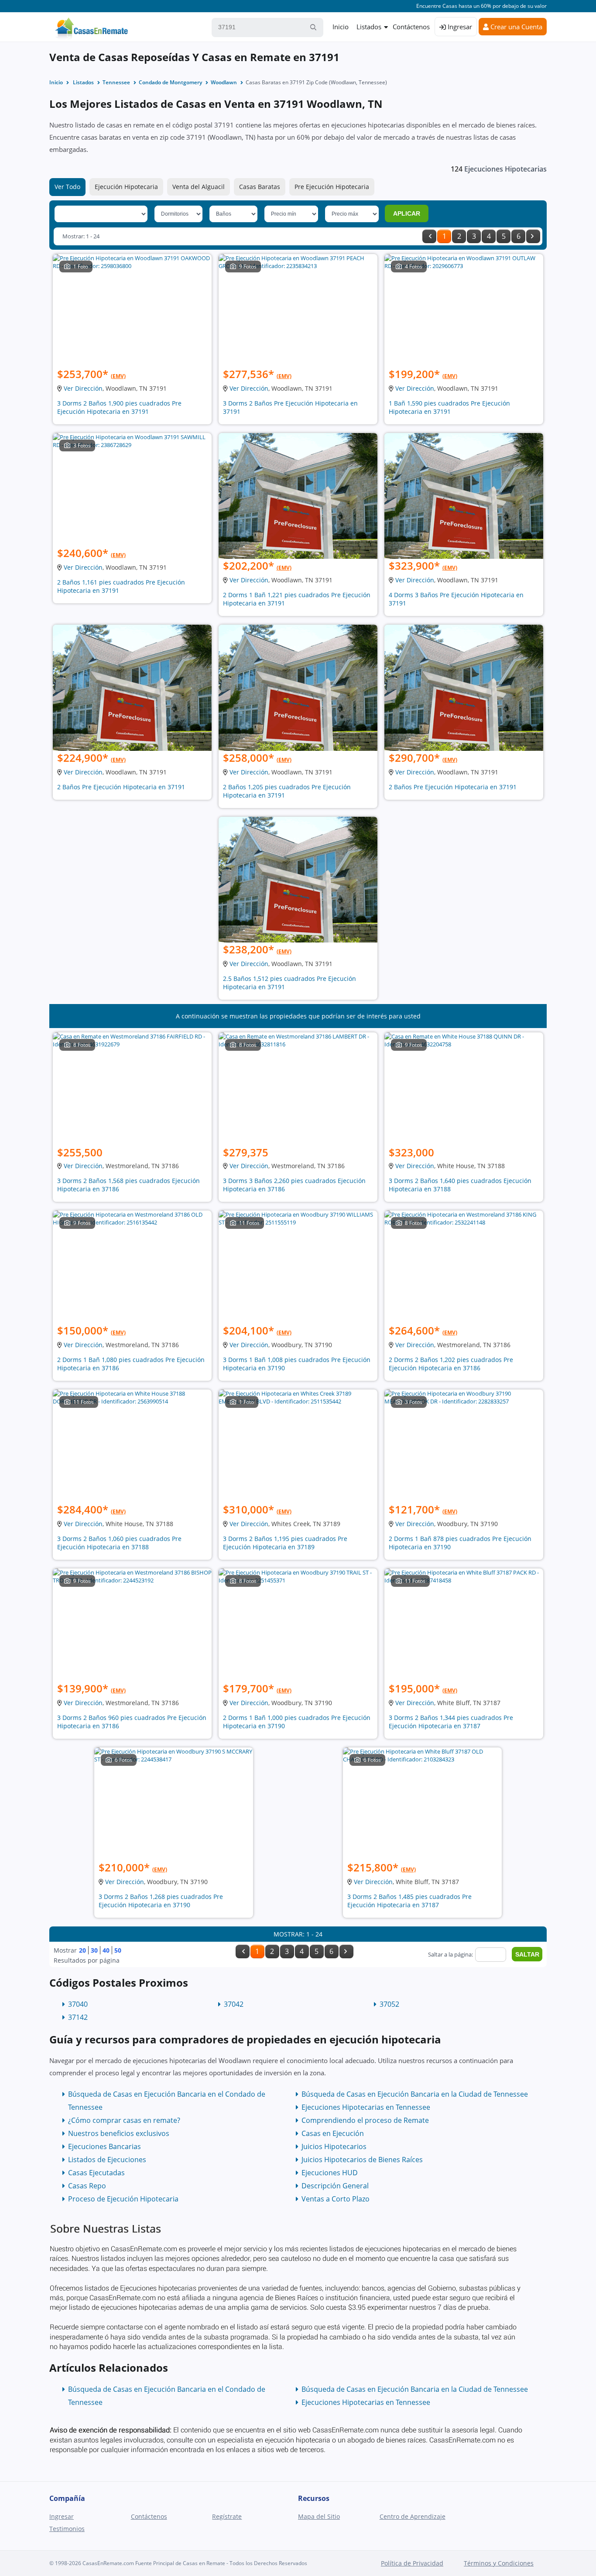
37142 (78, 2017)
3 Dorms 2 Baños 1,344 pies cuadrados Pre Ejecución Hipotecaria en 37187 (451, 1722)
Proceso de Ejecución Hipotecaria (123, 2199)
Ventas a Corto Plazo (336, 2199)
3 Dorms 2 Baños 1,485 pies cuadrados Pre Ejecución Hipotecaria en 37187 (409, 1901)
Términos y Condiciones (499, 2563)
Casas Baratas (260, 187)
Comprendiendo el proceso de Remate (365, 2120)
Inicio (341, 27)
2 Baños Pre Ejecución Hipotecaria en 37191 (121, 787)
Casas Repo (87, 2186)
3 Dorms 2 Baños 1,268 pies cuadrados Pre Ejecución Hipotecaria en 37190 (161, 1901)
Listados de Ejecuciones (107, 2160)
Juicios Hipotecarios (334, 2146)
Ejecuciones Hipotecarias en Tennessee (366, 2107)
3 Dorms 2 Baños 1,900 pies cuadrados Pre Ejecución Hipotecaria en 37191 (119, 407)
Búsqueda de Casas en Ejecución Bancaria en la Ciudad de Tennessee (415, 2094)
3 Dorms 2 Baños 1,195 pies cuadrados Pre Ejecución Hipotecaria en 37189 (285, 1543)
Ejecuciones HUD (330, 2173)
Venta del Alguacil (199, 187)
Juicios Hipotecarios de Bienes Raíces (362, 2160)
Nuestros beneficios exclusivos (119, 2133)
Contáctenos (411, 27)
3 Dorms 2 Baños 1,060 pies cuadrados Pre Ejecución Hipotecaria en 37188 (119, 1543)
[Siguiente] (533, 236)
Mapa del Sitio (319, 2516)
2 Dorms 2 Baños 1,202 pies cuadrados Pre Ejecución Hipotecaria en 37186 (451, 1364)
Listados (369, 27)
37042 (234, 2004)
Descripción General (335, 2186)
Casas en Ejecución (333, 2133)
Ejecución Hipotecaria (126, 187)
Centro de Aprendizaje (413, 2516)
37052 (389, 2004)
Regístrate (227, 2516)
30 (94, 1950)
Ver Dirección (83, 388)
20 (82, 1950)
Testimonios (67, 2529)
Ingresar (459, 27)
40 (106, 1950)
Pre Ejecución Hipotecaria (332, 187)
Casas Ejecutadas (96, 2173)
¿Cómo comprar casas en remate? (124, 2120)
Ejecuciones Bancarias (104, 2146)
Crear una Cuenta (516, 27)
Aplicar (407, 213)
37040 (78, 2004)
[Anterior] (429, 236)
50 (118, 1950)
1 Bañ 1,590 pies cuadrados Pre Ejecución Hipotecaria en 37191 (449, 407)
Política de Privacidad (412, 2563)
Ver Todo (67, 187)
